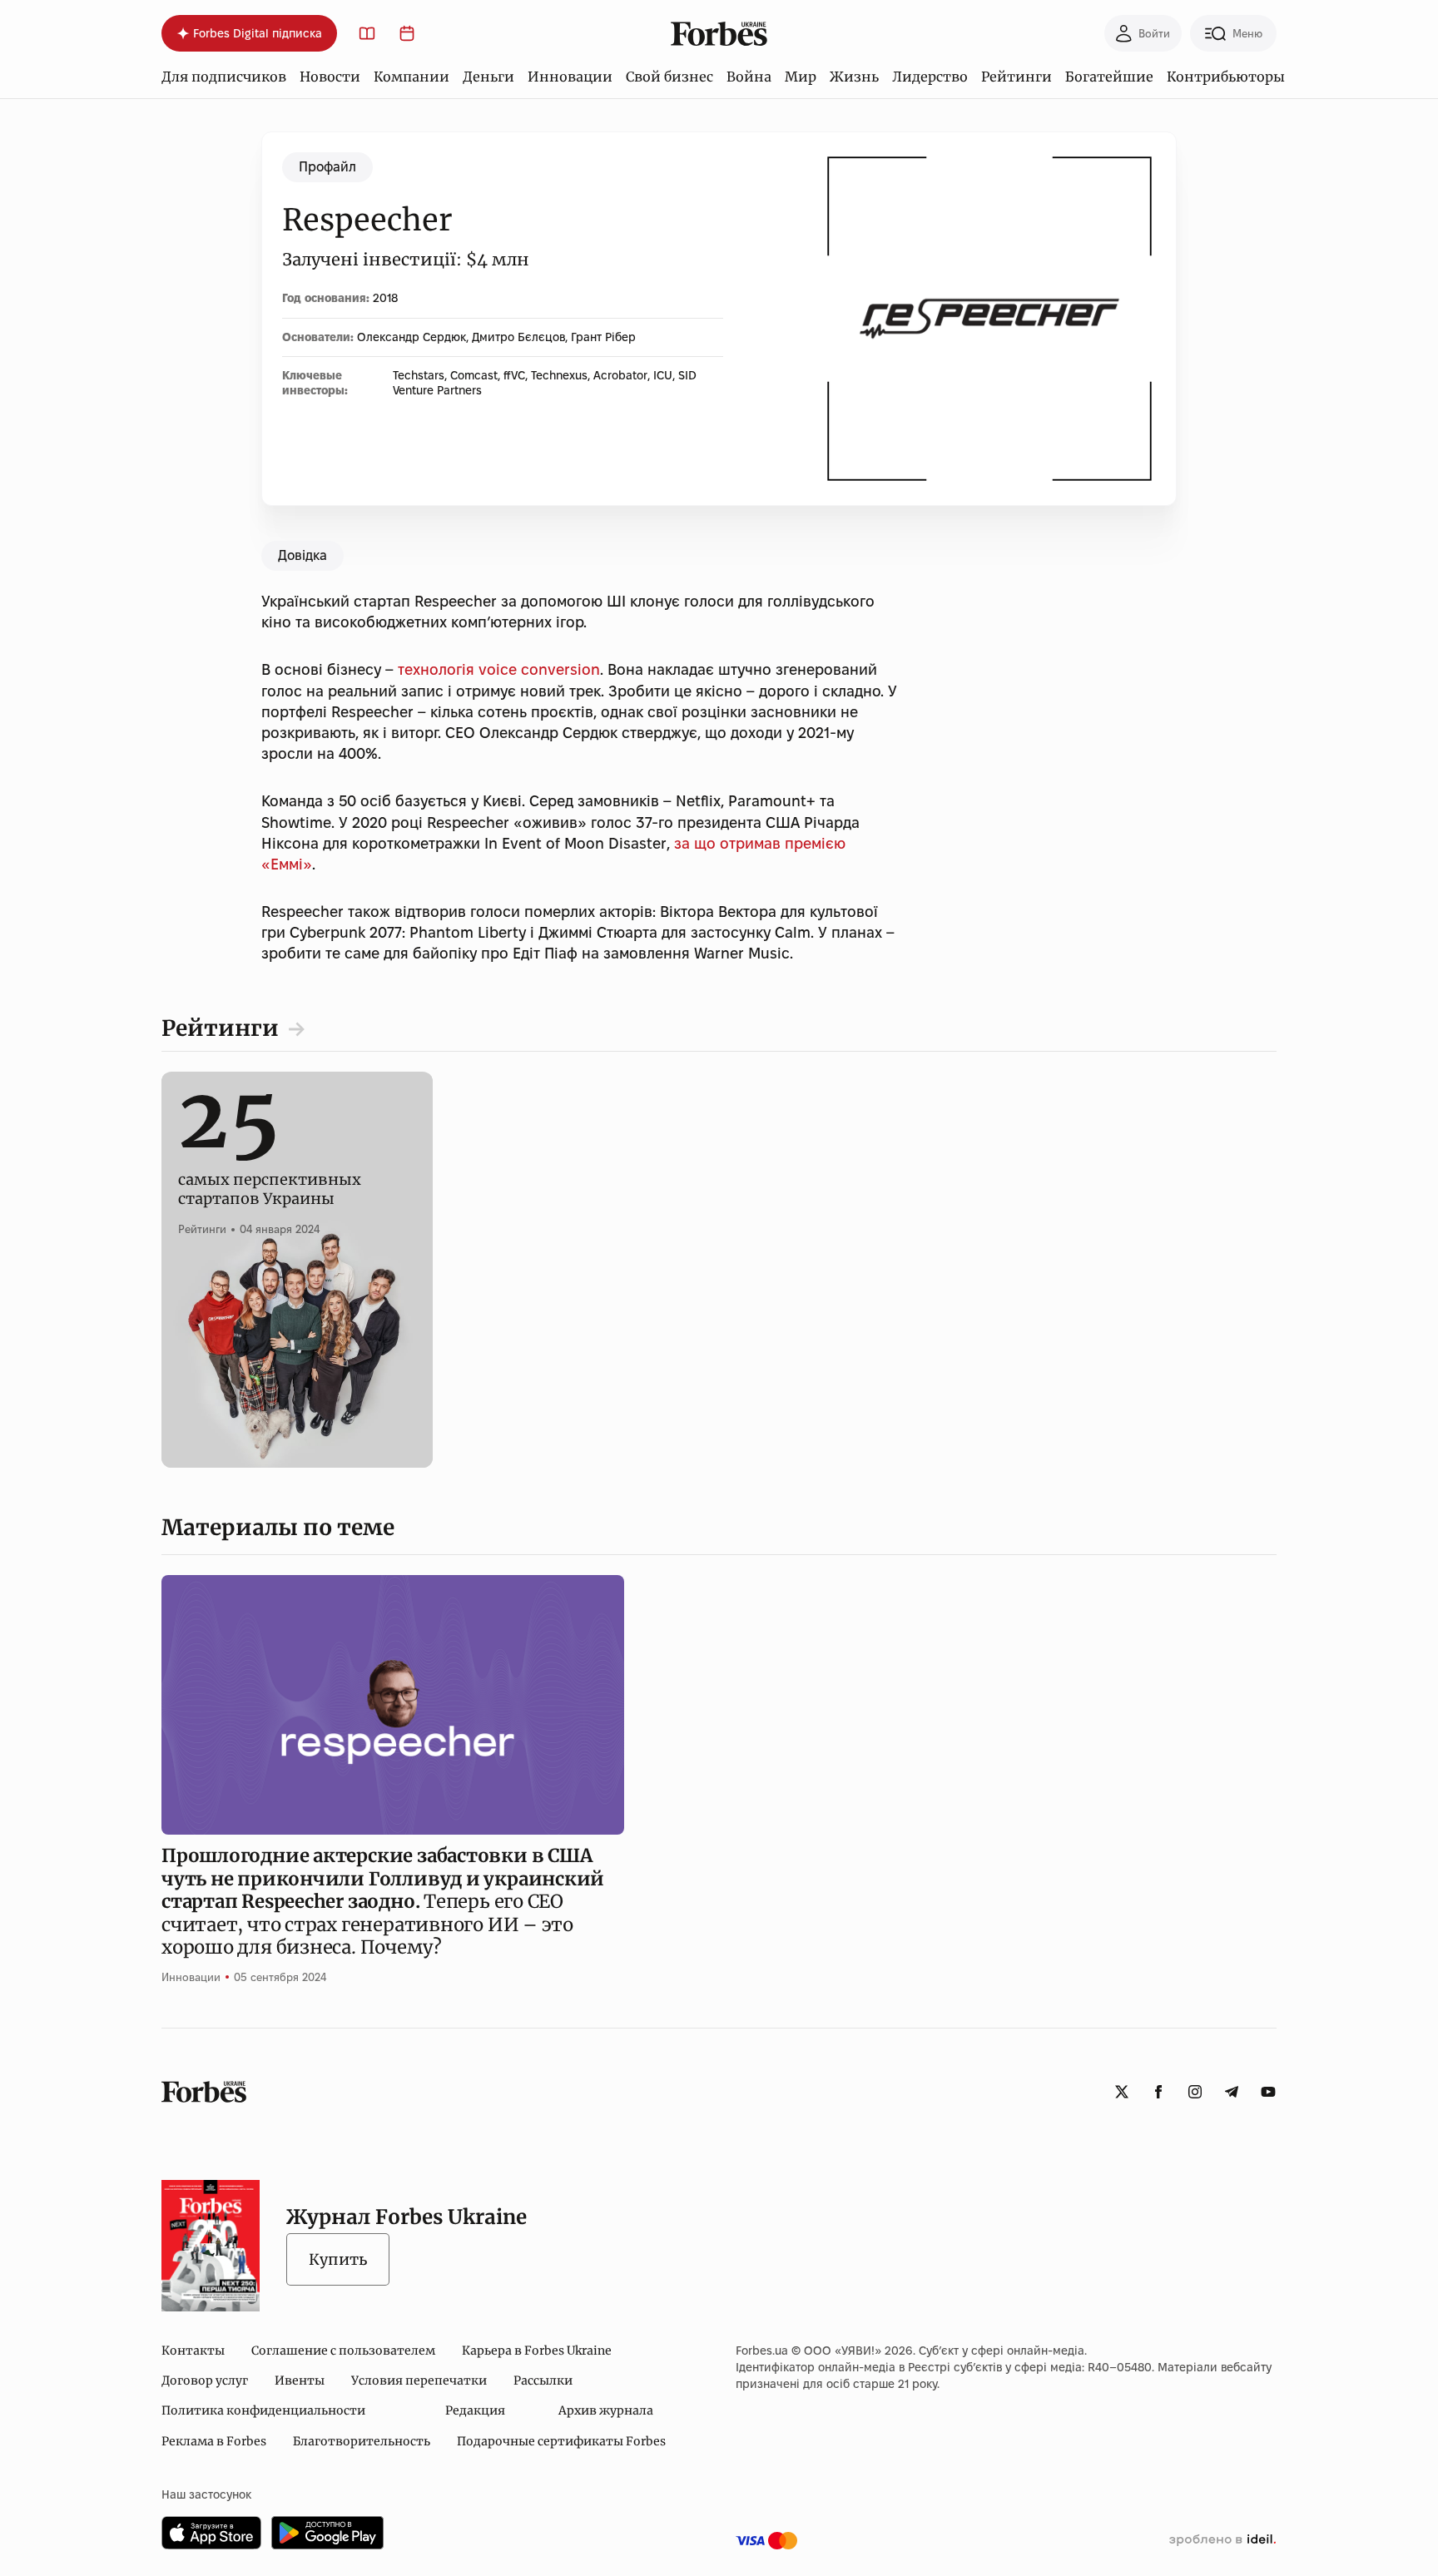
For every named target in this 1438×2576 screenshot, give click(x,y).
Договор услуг (205, 2380)
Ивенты (300, 2380)
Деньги (488, 77)
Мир (801, 77)
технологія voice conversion (499, 669)
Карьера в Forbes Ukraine (537, 2351)
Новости (330, 77)
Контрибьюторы (1226, 77)
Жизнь (854, 77)
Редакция (475, 2410)
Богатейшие (1109, 77)
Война (749, 77)
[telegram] (1232, 2092)
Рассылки (543, 2380)
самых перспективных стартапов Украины (270, 1170)
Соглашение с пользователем (343, 2351)
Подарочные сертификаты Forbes (561, 2441)
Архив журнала (606, 2410)
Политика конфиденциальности (263, 2410)
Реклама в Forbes (214, 2441)
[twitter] (1122, 2092)
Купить (338, 2259)
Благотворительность (362, 2441)
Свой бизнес (669, 77)
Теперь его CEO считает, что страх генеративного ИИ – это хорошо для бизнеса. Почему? (383, 1901)
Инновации (570, 77)
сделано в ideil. (1222, 2540)
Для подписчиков (224, 77)
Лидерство (930, 77)
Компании (412, 77)
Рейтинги (1017, 77)
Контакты (193, 2351)
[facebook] (1158, 2092)
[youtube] (1268, 2092)
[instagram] (1195, 2092)
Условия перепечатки (419, 2380)
